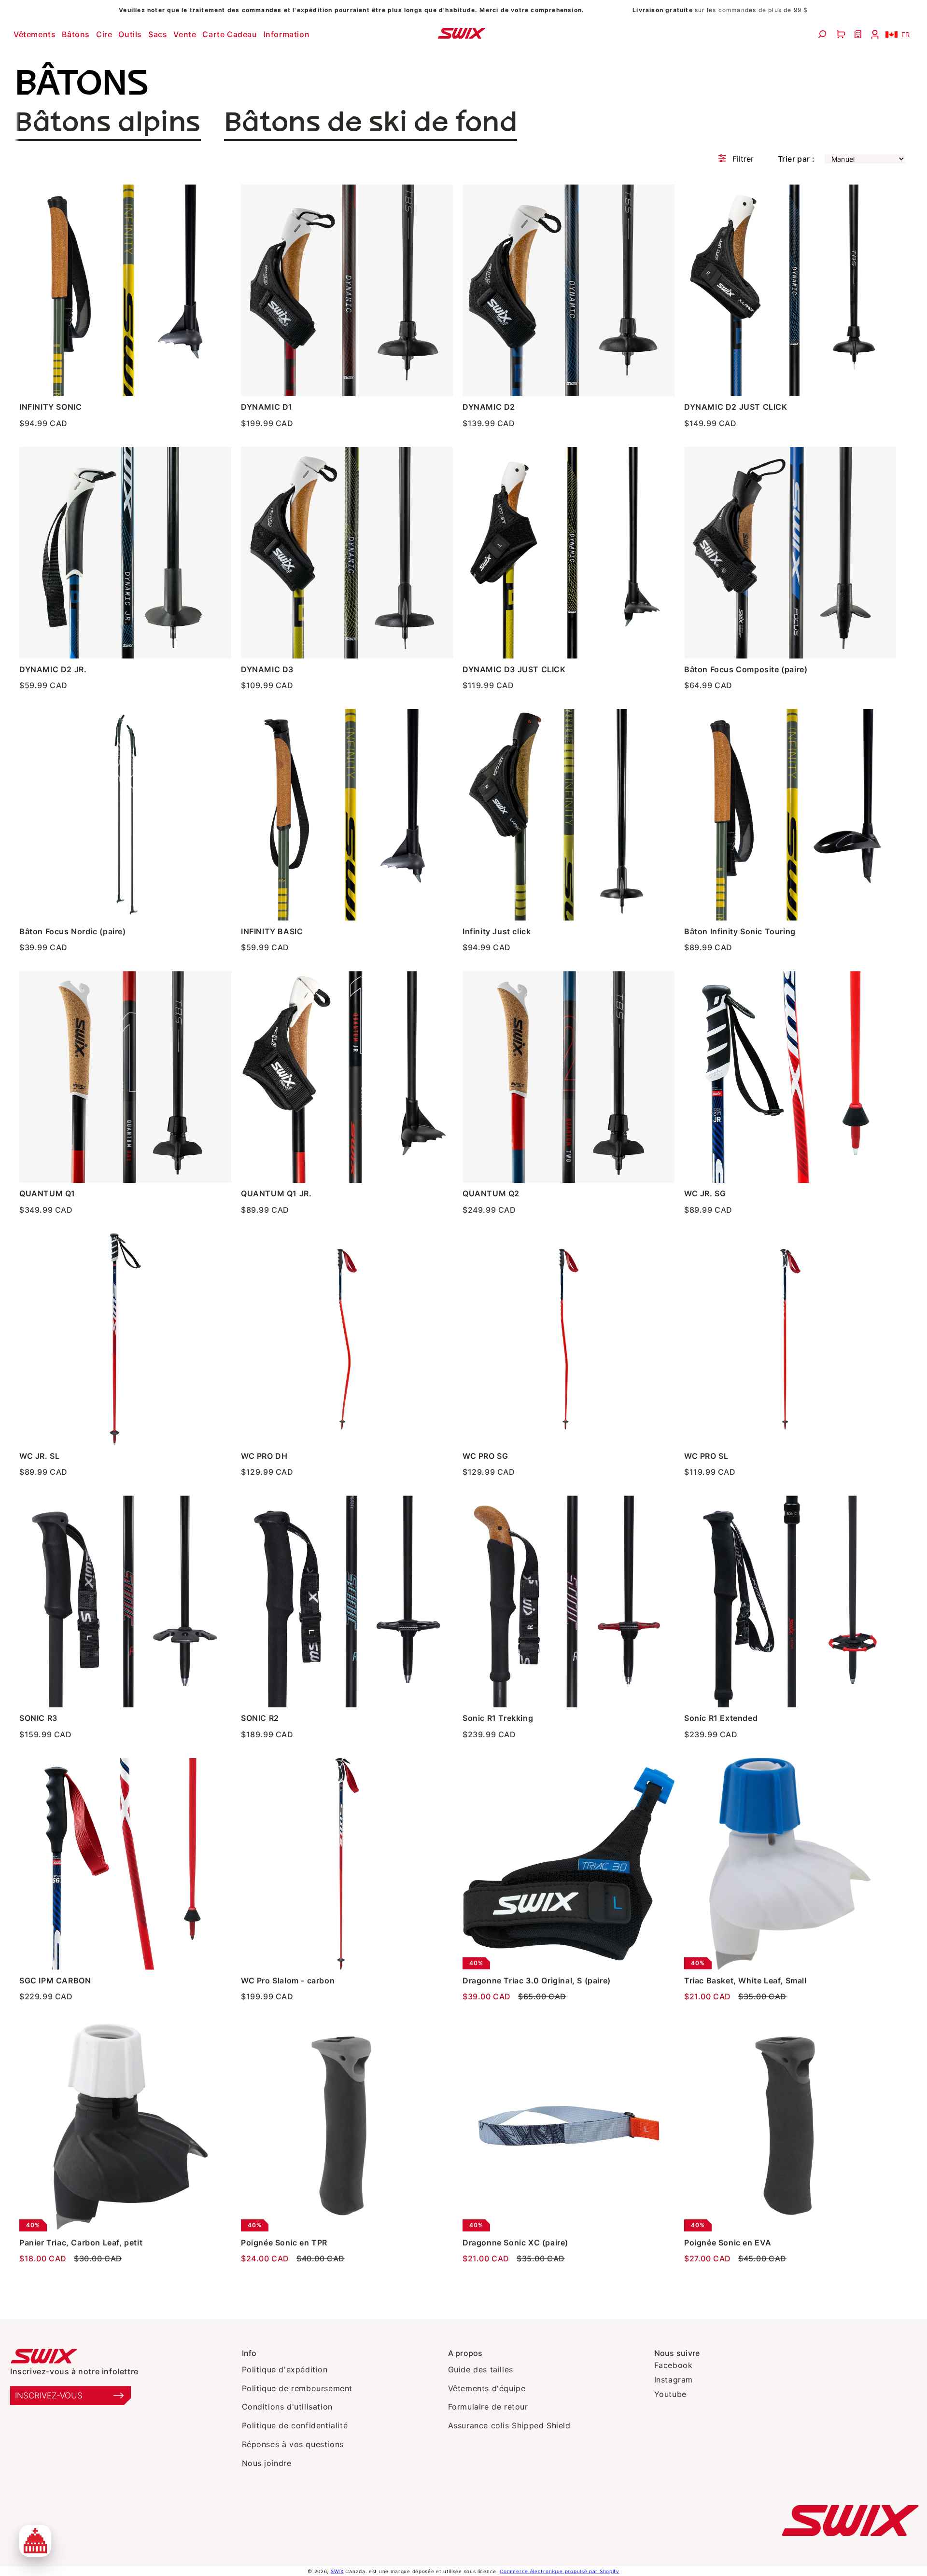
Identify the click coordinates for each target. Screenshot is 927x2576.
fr (906, 35)
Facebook (674, 2365)
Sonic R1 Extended (721, 1718)
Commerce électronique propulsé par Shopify (559, 2571)
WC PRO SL (706, 1456)
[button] (36, 34)
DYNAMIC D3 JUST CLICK (514, 669)
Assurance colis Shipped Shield (509, 2425)
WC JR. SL (39, 1456)
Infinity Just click (497, 931)
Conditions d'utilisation (287, 2407)
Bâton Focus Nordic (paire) (73, 931)
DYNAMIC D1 (267, 407)
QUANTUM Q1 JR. (276, 1193)
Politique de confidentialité (295, 2425)
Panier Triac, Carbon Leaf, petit (81, 2243)
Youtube (670, 2394)
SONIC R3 (38, 1718)
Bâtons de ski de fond (371, 123)
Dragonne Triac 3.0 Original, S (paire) (537, 1980)
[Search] (823, 34)
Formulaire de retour (488, 2407)
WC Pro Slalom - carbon (288, 1980)
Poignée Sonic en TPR (284, 2243)
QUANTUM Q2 (491, 1193)
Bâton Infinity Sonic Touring (740, 931)
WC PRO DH (264, 1456)
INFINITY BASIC (272, 931)
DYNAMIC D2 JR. (53, 669)
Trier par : (796, 159)
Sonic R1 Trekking (498, 1718)
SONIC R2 (260, 1718)
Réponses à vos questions (293, 2444)
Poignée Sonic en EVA (728, 2243)
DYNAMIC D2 (489, 407)
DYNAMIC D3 (267, 669)
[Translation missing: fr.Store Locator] (859, 34)
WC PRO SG (485, 1456)
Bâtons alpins (108, 123)
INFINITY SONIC (50, 407)
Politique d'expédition (285, 2369)
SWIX (337, 2571)
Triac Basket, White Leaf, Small (745, 1980)
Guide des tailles (481, 2369)
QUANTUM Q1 (47, 1193)
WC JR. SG (705, 1193)
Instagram (674, 2380)
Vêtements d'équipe (487, 2388)
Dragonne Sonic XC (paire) (515, 2243)
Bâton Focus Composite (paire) (746, 669)
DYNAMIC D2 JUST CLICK (736, 407)
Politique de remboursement (297, 2388)
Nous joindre (267, 2463)
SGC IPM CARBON (55, 1980)
